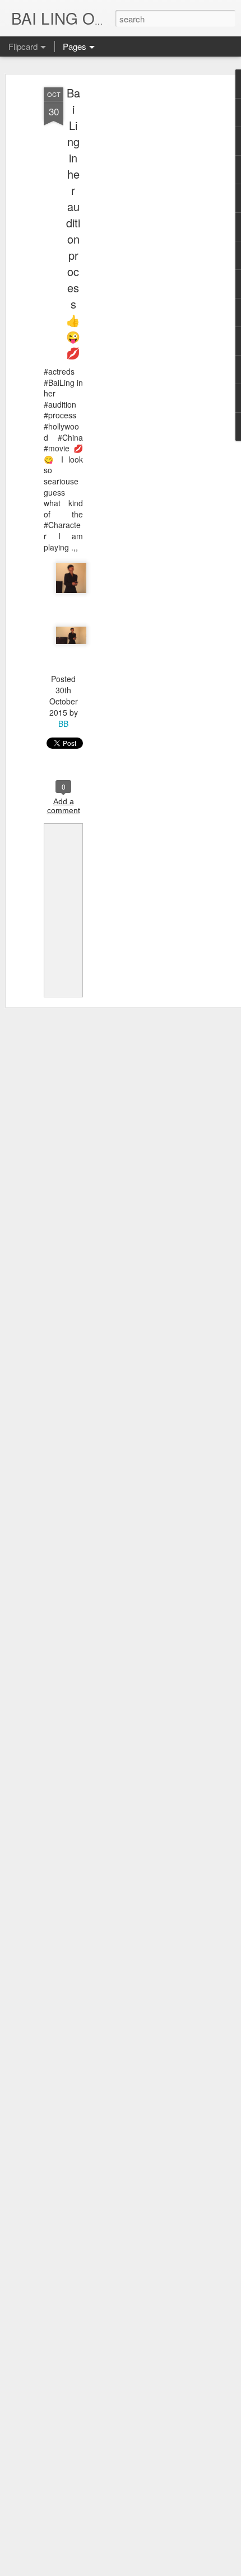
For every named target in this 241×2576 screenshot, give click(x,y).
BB (63, 724)
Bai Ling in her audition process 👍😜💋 (73, 223)
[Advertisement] (145, 264)
